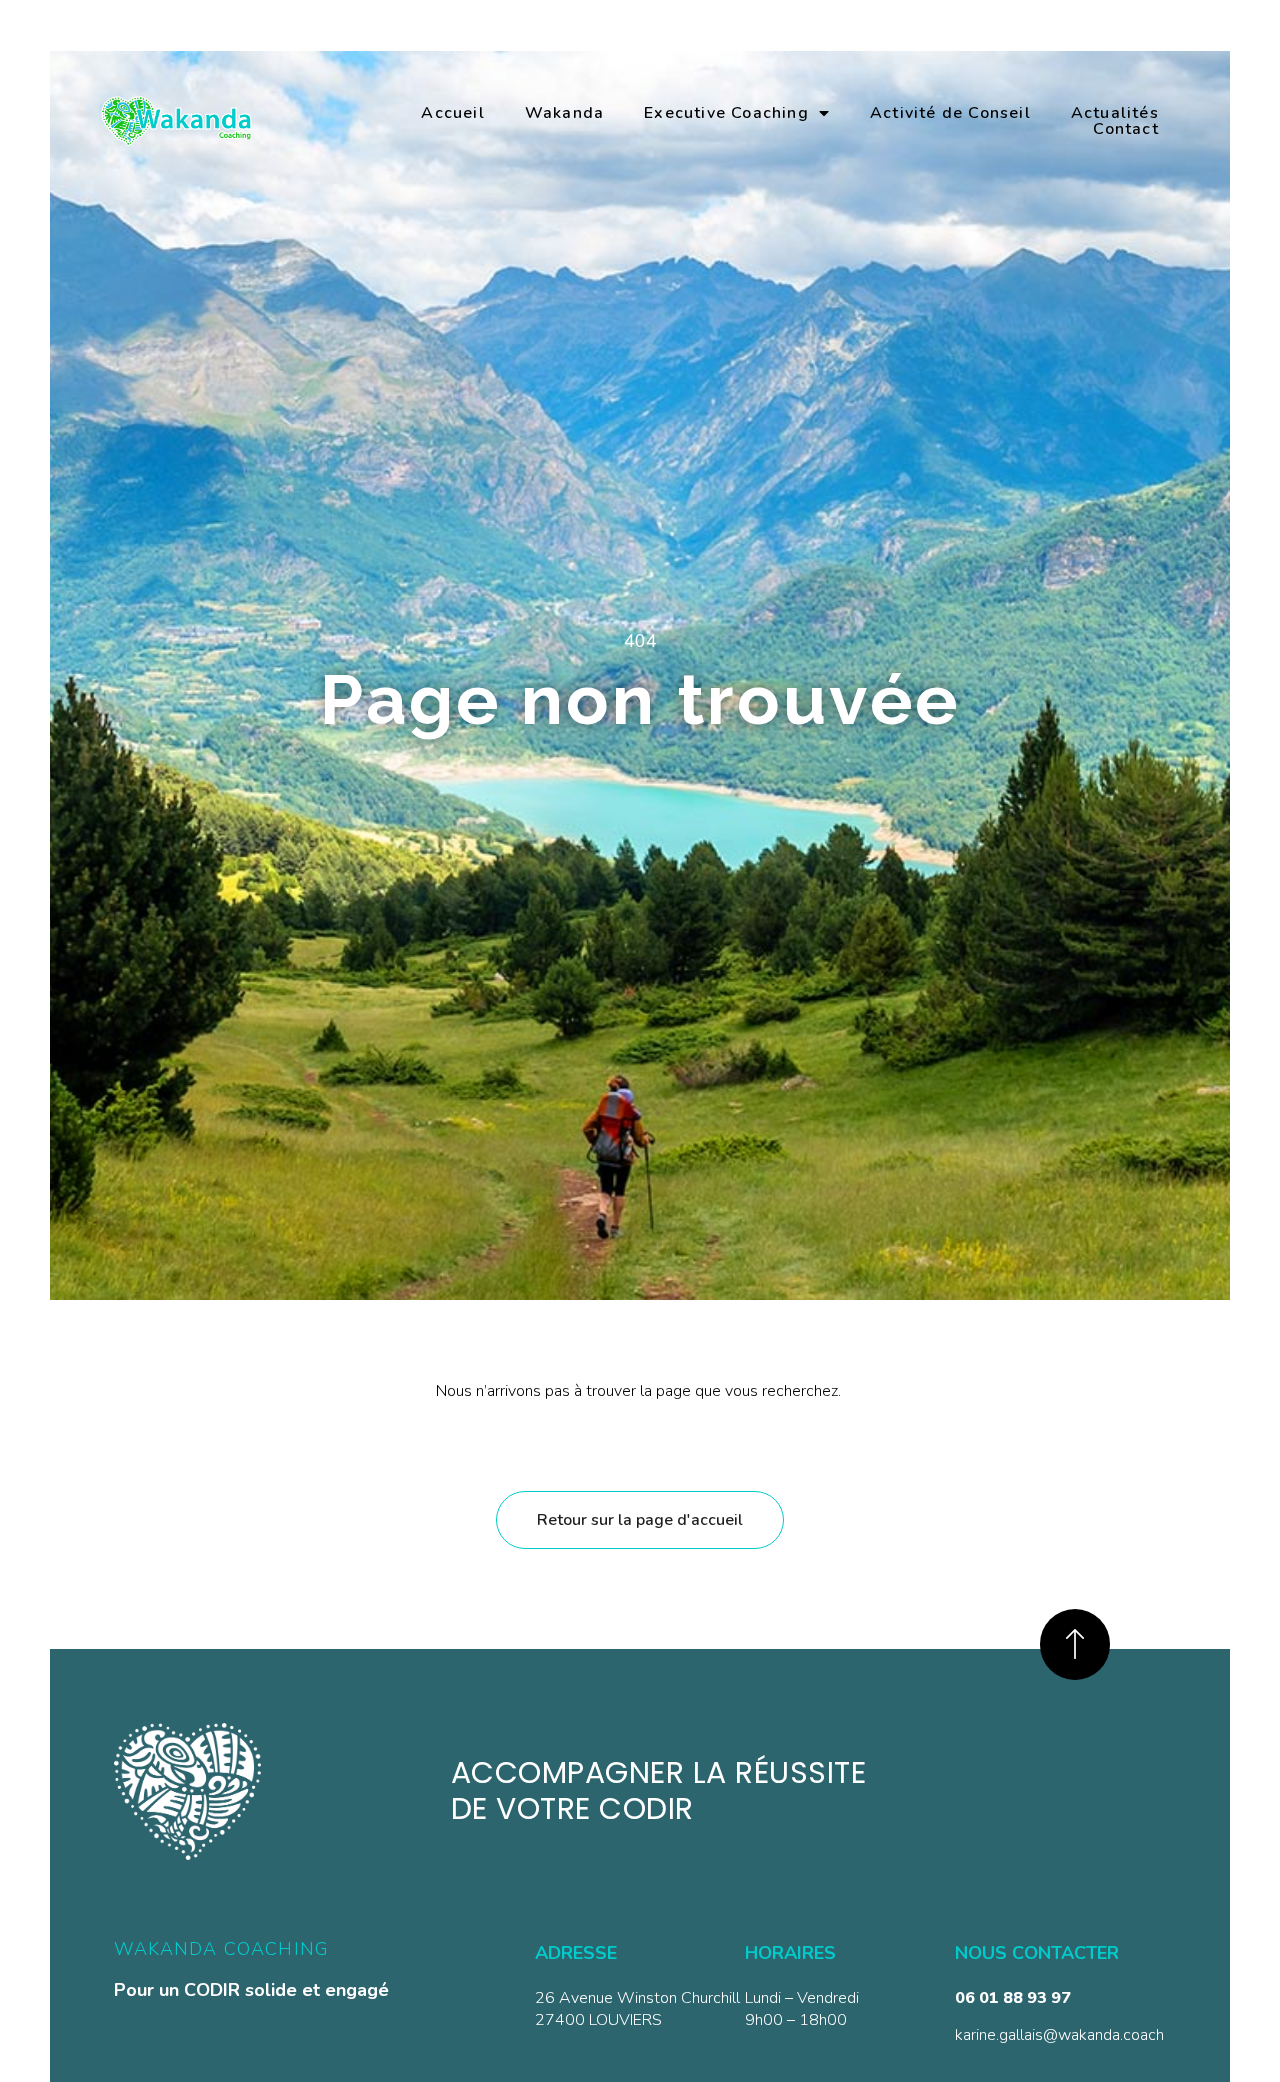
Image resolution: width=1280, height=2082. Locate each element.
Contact (1125, 129)
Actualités (1115, 113)
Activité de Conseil (950, 113)
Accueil (452, 113)
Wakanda (564, 113)
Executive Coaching (726, 113)
